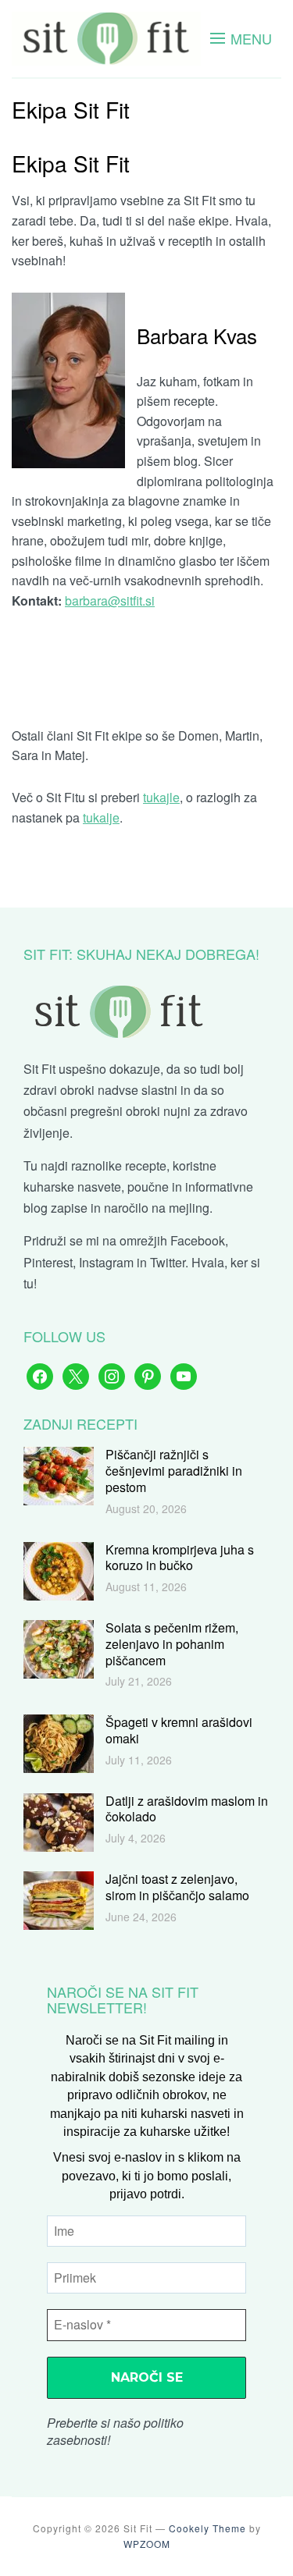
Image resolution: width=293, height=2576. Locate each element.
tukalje (101, 817)
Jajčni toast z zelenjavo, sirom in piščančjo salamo (177, 1887)
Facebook (198, 1240)
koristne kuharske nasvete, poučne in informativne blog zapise (138, 1187)
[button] (241, 38)
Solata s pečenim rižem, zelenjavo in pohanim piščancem (172, 1644)
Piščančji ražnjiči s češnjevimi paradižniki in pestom (174, 1471)
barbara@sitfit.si (110, 600)
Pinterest (48, 1262)
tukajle (161, 797)
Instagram (106, 1262)
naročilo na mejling (157, 1208)
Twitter (168, 1262)
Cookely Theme (207, 2528)
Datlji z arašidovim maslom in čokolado (187, 1809)
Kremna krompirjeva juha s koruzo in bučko (180, 1558)
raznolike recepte (119, 1165)
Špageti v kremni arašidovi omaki (179, 1730)
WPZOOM (147, 2544)
